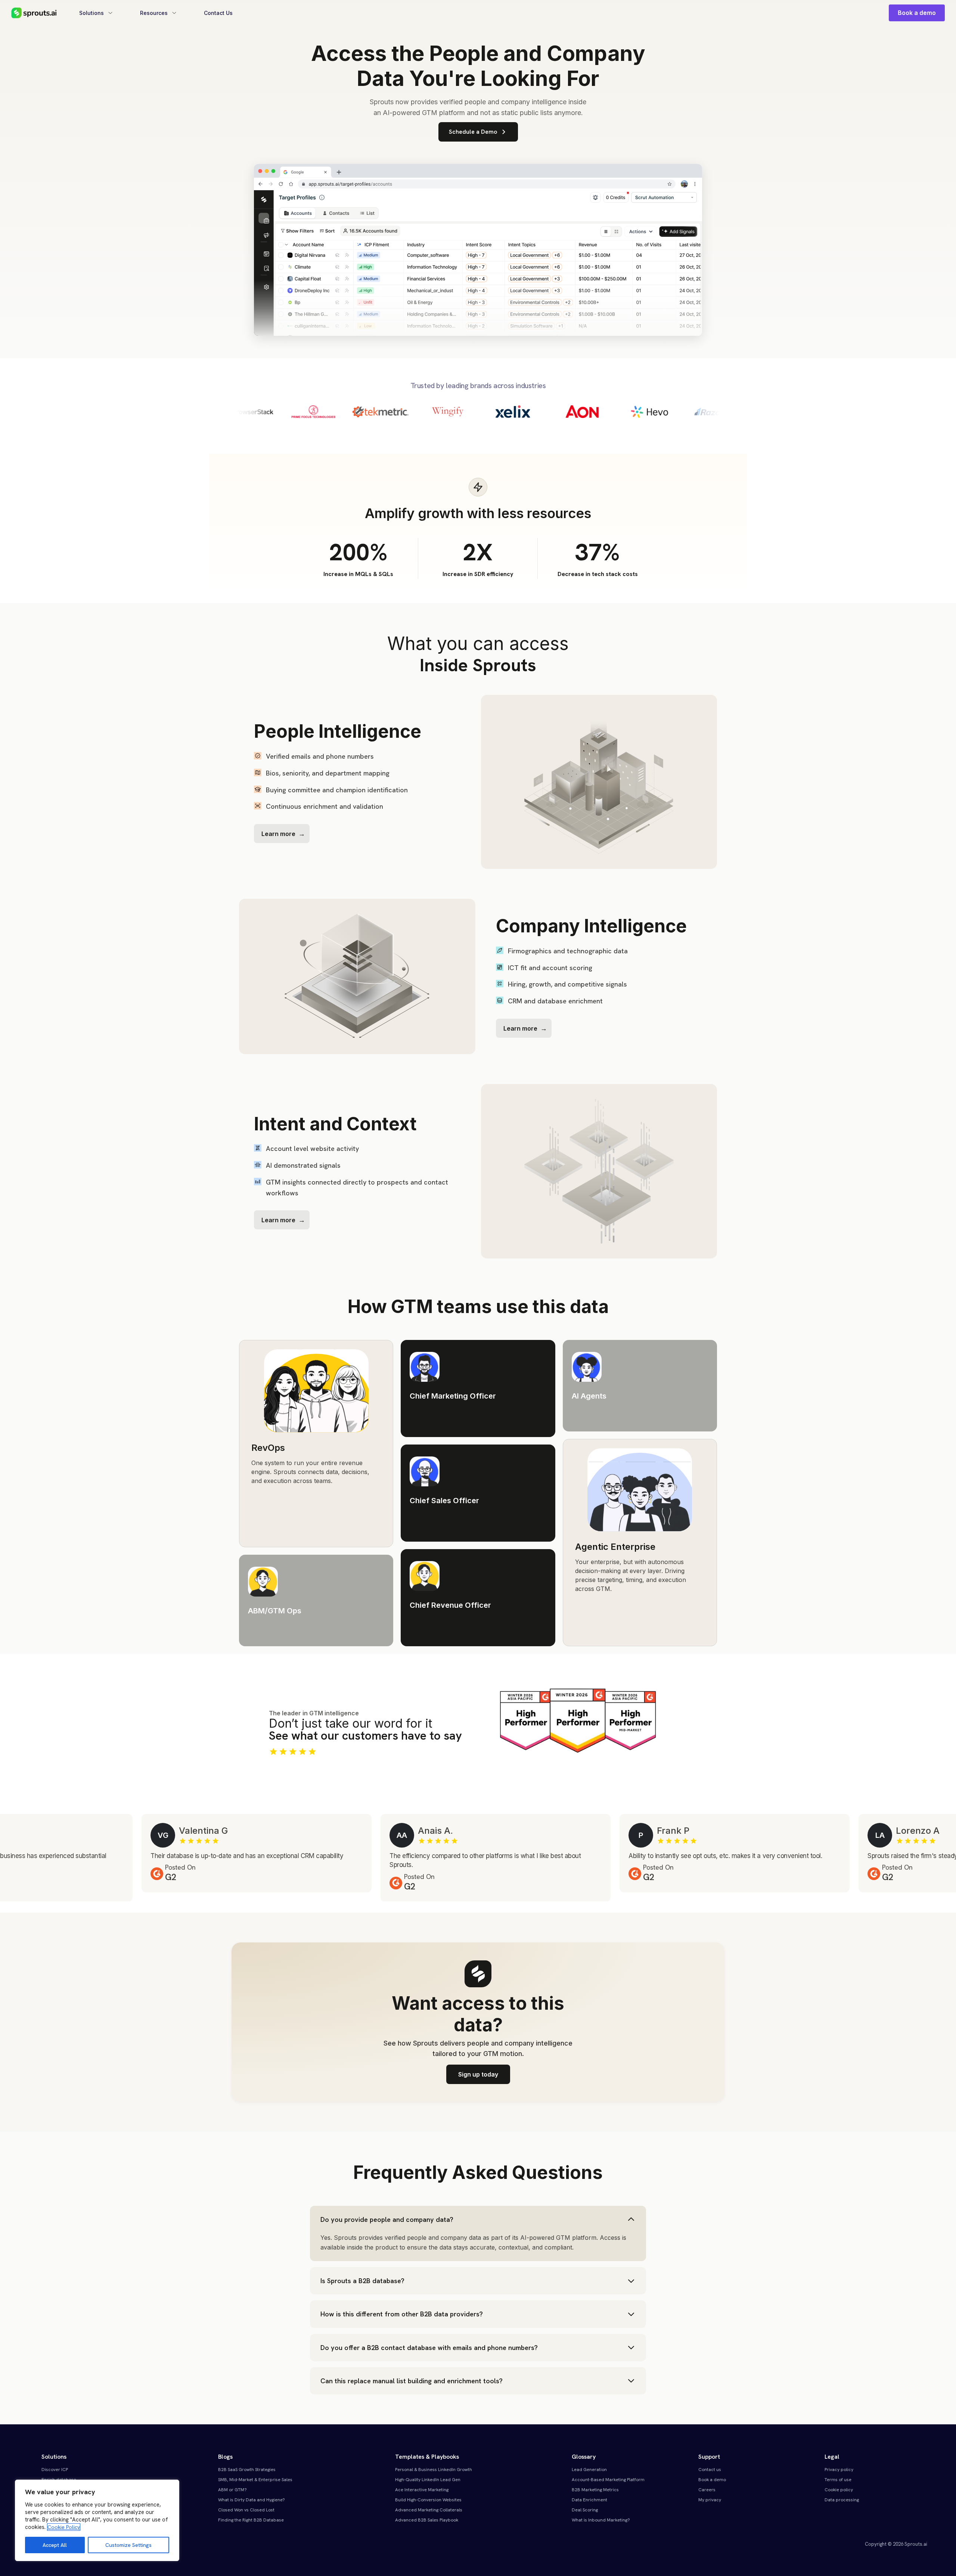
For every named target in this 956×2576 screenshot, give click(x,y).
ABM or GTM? (232, 2490)
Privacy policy (839, 2470)
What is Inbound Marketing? (601, 2520)
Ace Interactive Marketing (422, 2490)
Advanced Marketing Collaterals (429, 2510)
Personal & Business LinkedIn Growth (434, 2470)
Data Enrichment (589, 2500)
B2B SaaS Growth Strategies (247, 2470)
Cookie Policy (64, 2527)
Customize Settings (128, 2545)
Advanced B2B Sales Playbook (427, 2520)
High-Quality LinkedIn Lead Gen (428, 2480)
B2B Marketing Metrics (595, 2490)
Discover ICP (55, 2470)
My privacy (710, 2500)
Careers (707, 2490)
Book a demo (917, 13)
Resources (154, 13)
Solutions (91, 13)
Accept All (55, 2545)
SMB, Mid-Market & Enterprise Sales (255, 2480)
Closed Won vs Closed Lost (246, 2510)
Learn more (278, 834)
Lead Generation (589, 2470)
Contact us (710, 2470)
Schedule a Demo (473, 132)
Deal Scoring (585, 2510)
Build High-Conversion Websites (428, 2500)
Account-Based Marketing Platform (608, 2480)
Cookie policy (839, 2490)
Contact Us (218, 13)
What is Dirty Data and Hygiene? (252, 2500)
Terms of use (838, 2480)
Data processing (842, 2500)
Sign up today (478, 2074)
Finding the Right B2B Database (251, 2520)
